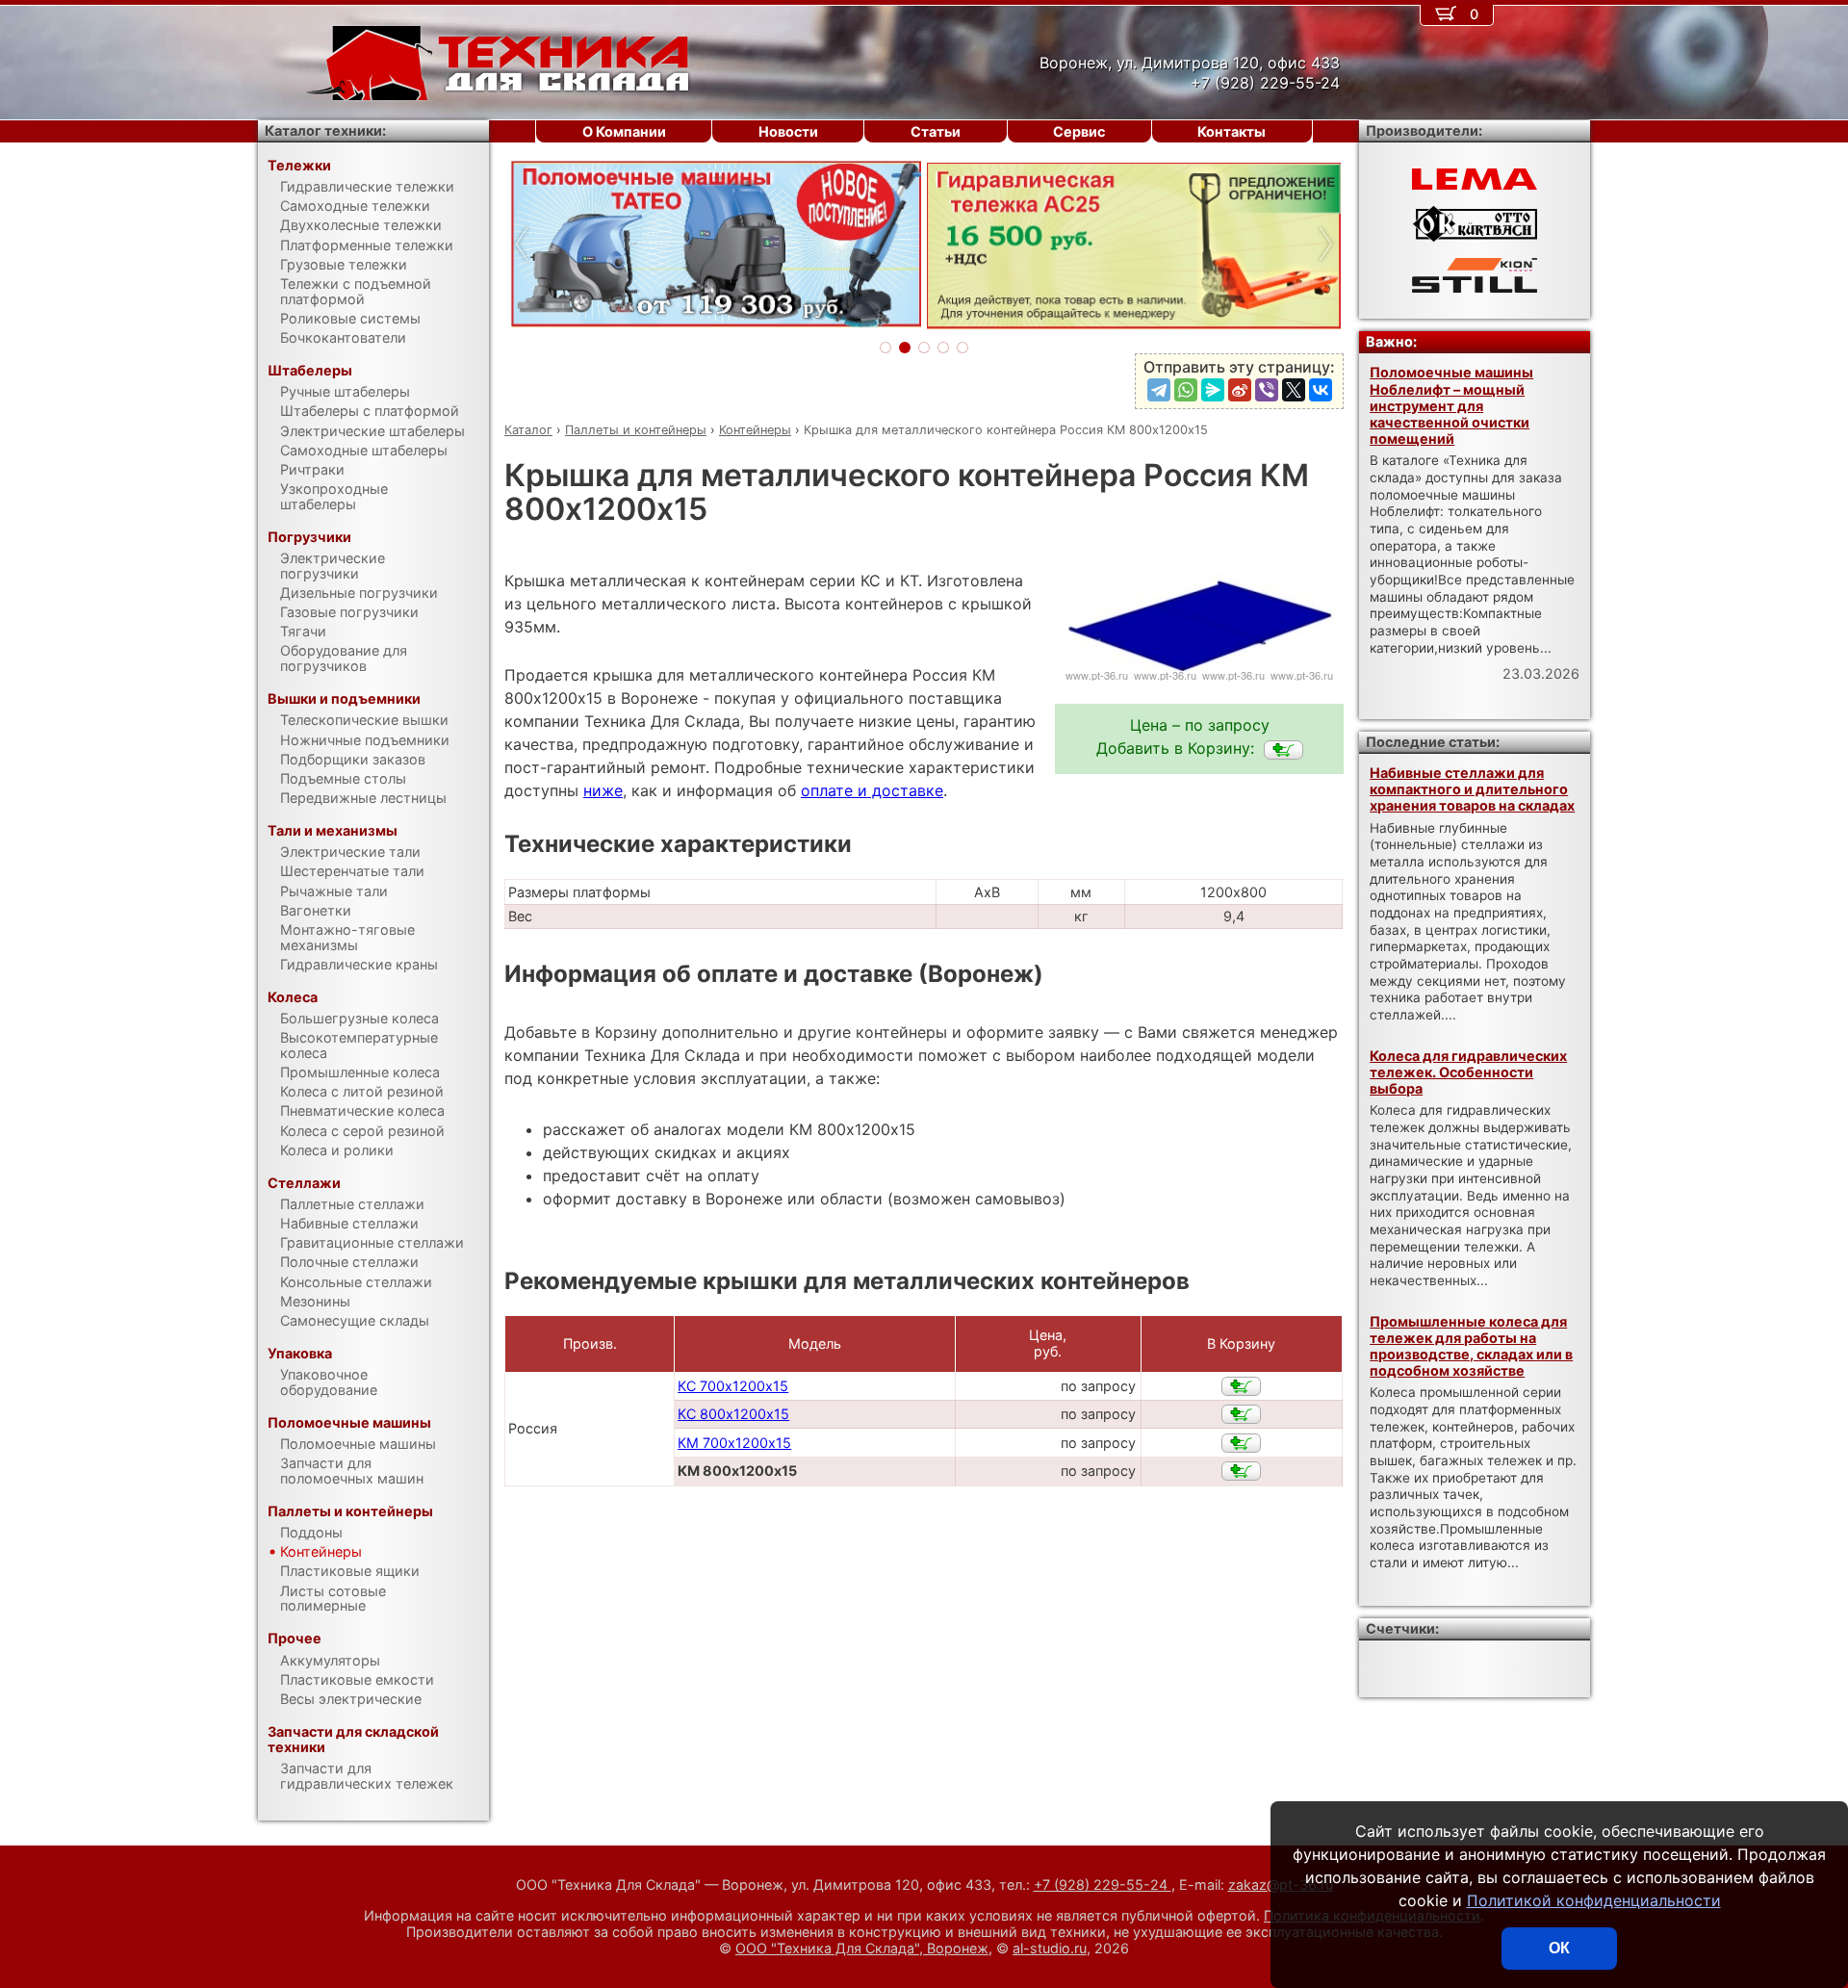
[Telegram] (1159, 390)
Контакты (1232, 131)
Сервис (1079, 131)
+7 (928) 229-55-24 (1103, 1885)
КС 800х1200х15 (733, 1414)
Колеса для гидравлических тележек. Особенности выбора (1468, 1072)
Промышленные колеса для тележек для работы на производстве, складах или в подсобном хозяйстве (1471, 1346)
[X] (1294, 390)
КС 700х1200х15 (733, 1386)
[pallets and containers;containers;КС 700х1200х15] (1241, 1386)
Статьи (936, 131)
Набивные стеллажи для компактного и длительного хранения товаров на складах (1472, 789)
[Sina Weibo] (1240, 390)
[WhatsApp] (1186, 390)
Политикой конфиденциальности (1594, 1900)
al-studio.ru (1050, 1948)
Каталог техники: (325, 130)
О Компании (624, 131)
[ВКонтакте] (1321, 390)
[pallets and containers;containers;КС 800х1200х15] (1241, 1414)
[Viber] (1267, 390)
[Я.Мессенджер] (1213, 390)
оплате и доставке (872, 790)
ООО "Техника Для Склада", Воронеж (862, 1948)
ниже (603, 790)
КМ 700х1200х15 (734, 1443)
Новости (788, 131)
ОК (1559, 1948)
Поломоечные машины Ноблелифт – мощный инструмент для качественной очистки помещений (1451, 405)
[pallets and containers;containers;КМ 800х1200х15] (1283, 750)
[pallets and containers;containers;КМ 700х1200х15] (1241, 1443)
